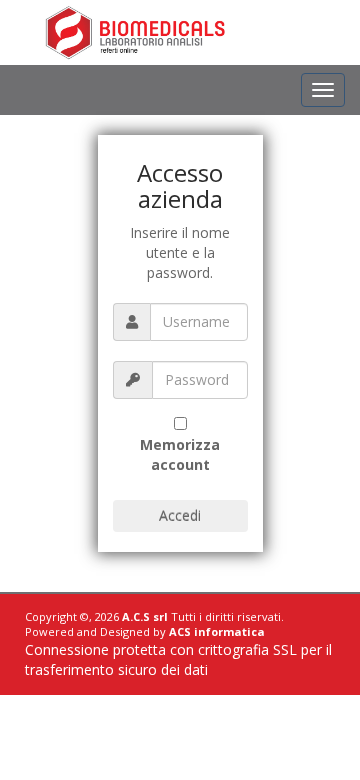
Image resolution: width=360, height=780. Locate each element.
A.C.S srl (145, 616)
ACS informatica (217, 631)
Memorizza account (180, 454)
